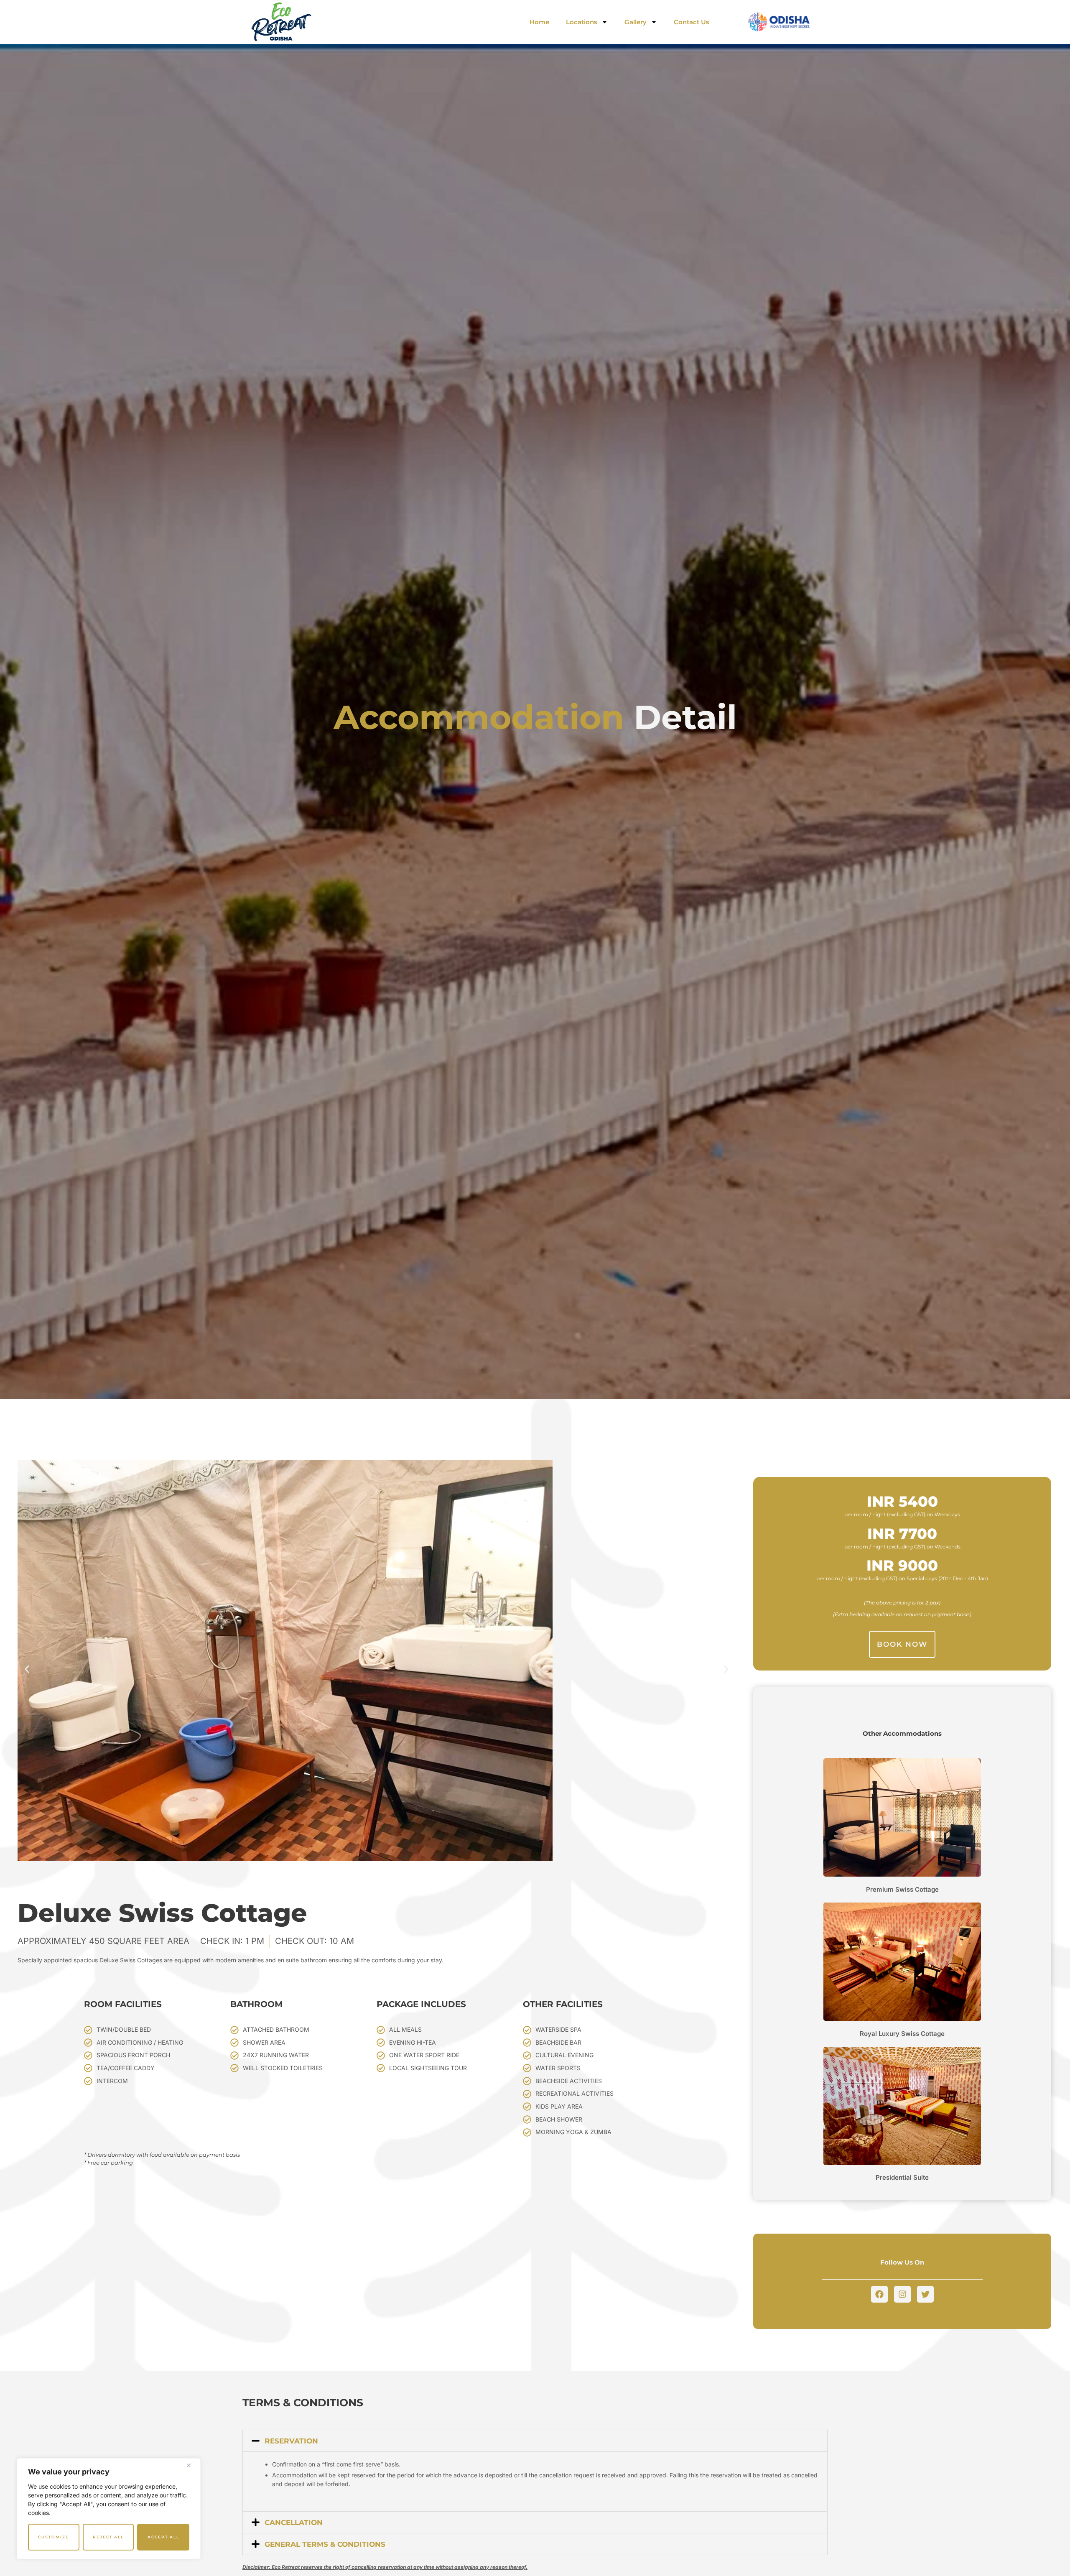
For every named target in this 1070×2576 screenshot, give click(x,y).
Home (539, 22)
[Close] (192, 2465)
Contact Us (692, 22)
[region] (109, 2509)
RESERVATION (291, 2441)
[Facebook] (879, 2294)
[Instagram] (902, 2294)
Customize (53, 2537)
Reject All (108, 2537)
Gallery (636, 22)
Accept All (163, 2537)
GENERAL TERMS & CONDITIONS (325, 2544)
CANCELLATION (294, 2522)
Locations (582, 22)
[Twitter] (925, 2294)
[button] (27, 1669)
